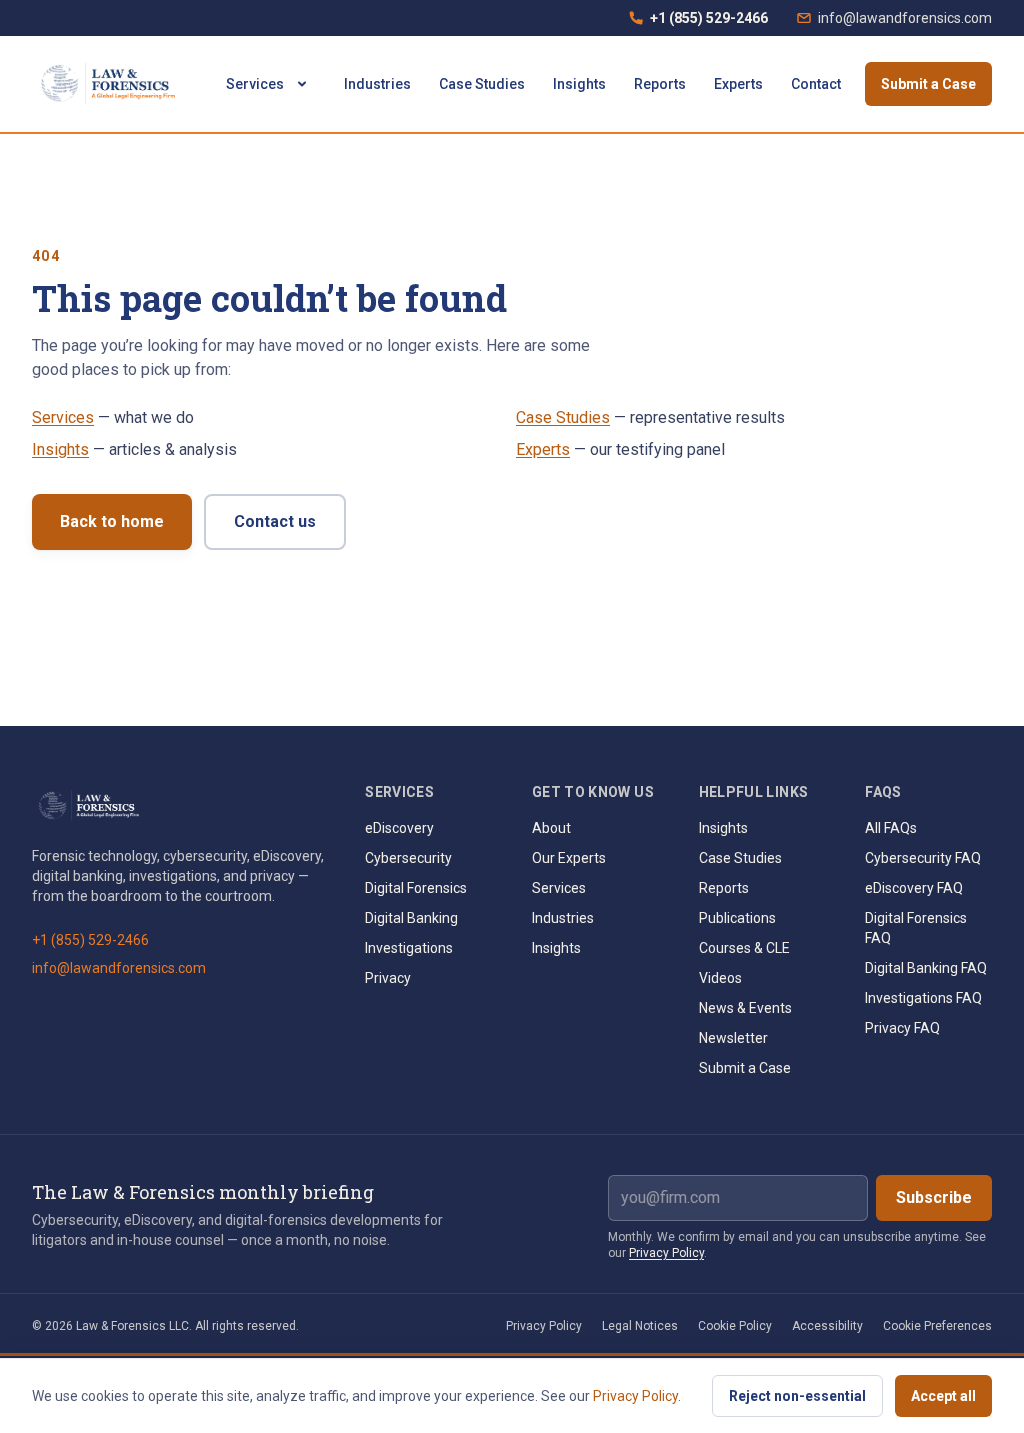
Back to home (112, 521)
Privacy (388, 978)
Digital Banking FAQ (926, 968)
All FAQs (891, 828)
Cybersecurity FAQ (923, 858)
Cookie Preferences (937, 1326)
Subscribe (934, 1197)
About (551, 828)
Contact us (275, 521)
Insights (579, 84)
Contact (816, 84)
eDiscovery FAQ (914, 888)
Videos (720, 978)
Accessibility (827, 1326)
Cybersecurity (408, 858)
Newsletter (733, 1038)
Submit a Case (928, 84)
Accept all (943, 1396)
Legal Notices (640, 1326)
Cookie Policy (735, 1326)
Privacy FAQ (902, 1028)
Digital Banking (411, 918)
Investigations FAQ (923, 998)
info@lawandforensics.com (905, 18)
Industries (377, 84)
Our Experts (569, 858)
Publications (737, 918)
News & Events (745, 1008)
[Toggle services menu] (302, 84)
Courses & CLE (744, 948)
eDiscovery (399, 828)
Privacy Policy (666, 1253)
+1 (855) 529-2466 (698, 23)
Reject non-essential (797, 1396)
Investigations (409, 948)
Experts (738, 84)
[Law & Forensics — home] (111, 84)
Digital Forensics (416, 888)
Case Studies (482, 84)
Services (255, 84)
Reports (660, 84)
